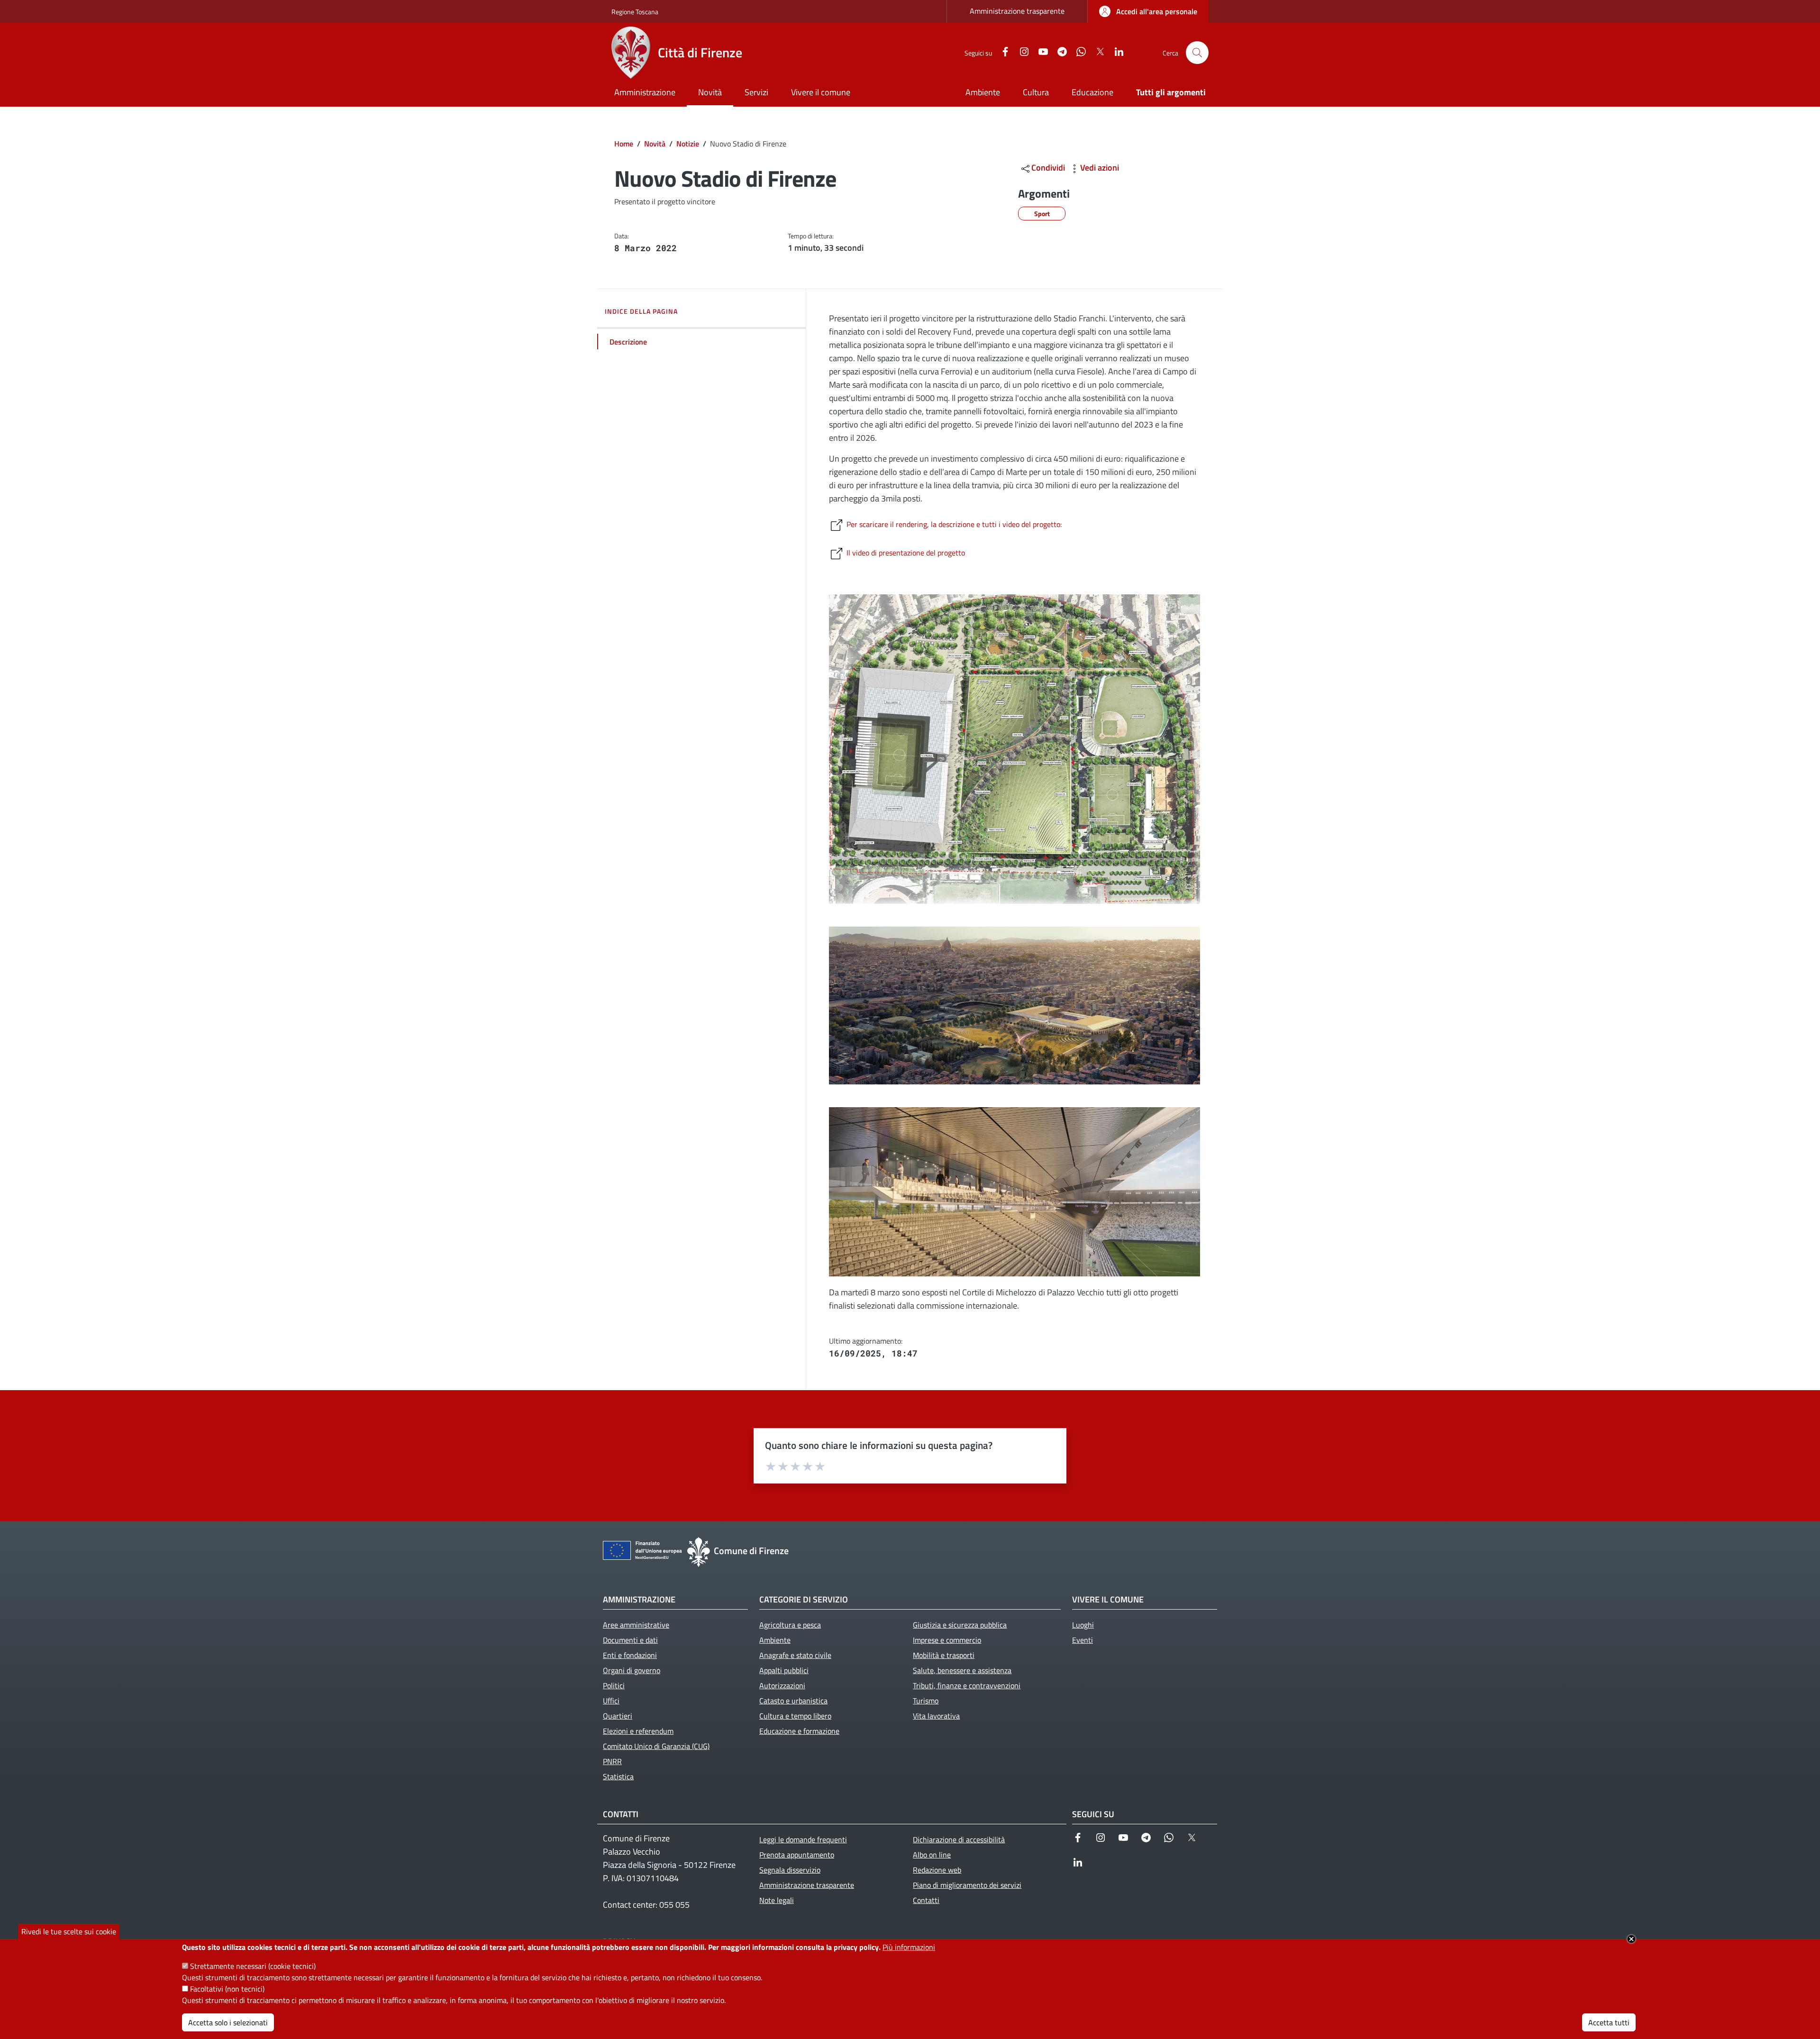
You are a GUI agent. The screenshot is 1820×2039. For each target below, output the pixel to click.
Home (624, 144)
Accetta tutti (1609, 2022)
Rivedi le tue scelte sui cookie (69, 1931)
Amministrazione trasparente (1017, 11)
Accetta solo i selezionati (228, 2022)
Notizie (688, 144)
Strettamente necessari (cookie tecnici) (253, 1966)
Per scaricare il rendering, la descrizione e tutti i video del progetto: (954, 524)
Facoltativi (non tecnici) (227, 1989)
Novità (655, 144)
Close (1631, 1939)
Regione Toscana (635, 12)
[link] (1148, 11)
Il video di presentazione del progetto (906, 553)
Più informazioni (909, 1947)
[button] (1197, 53)
